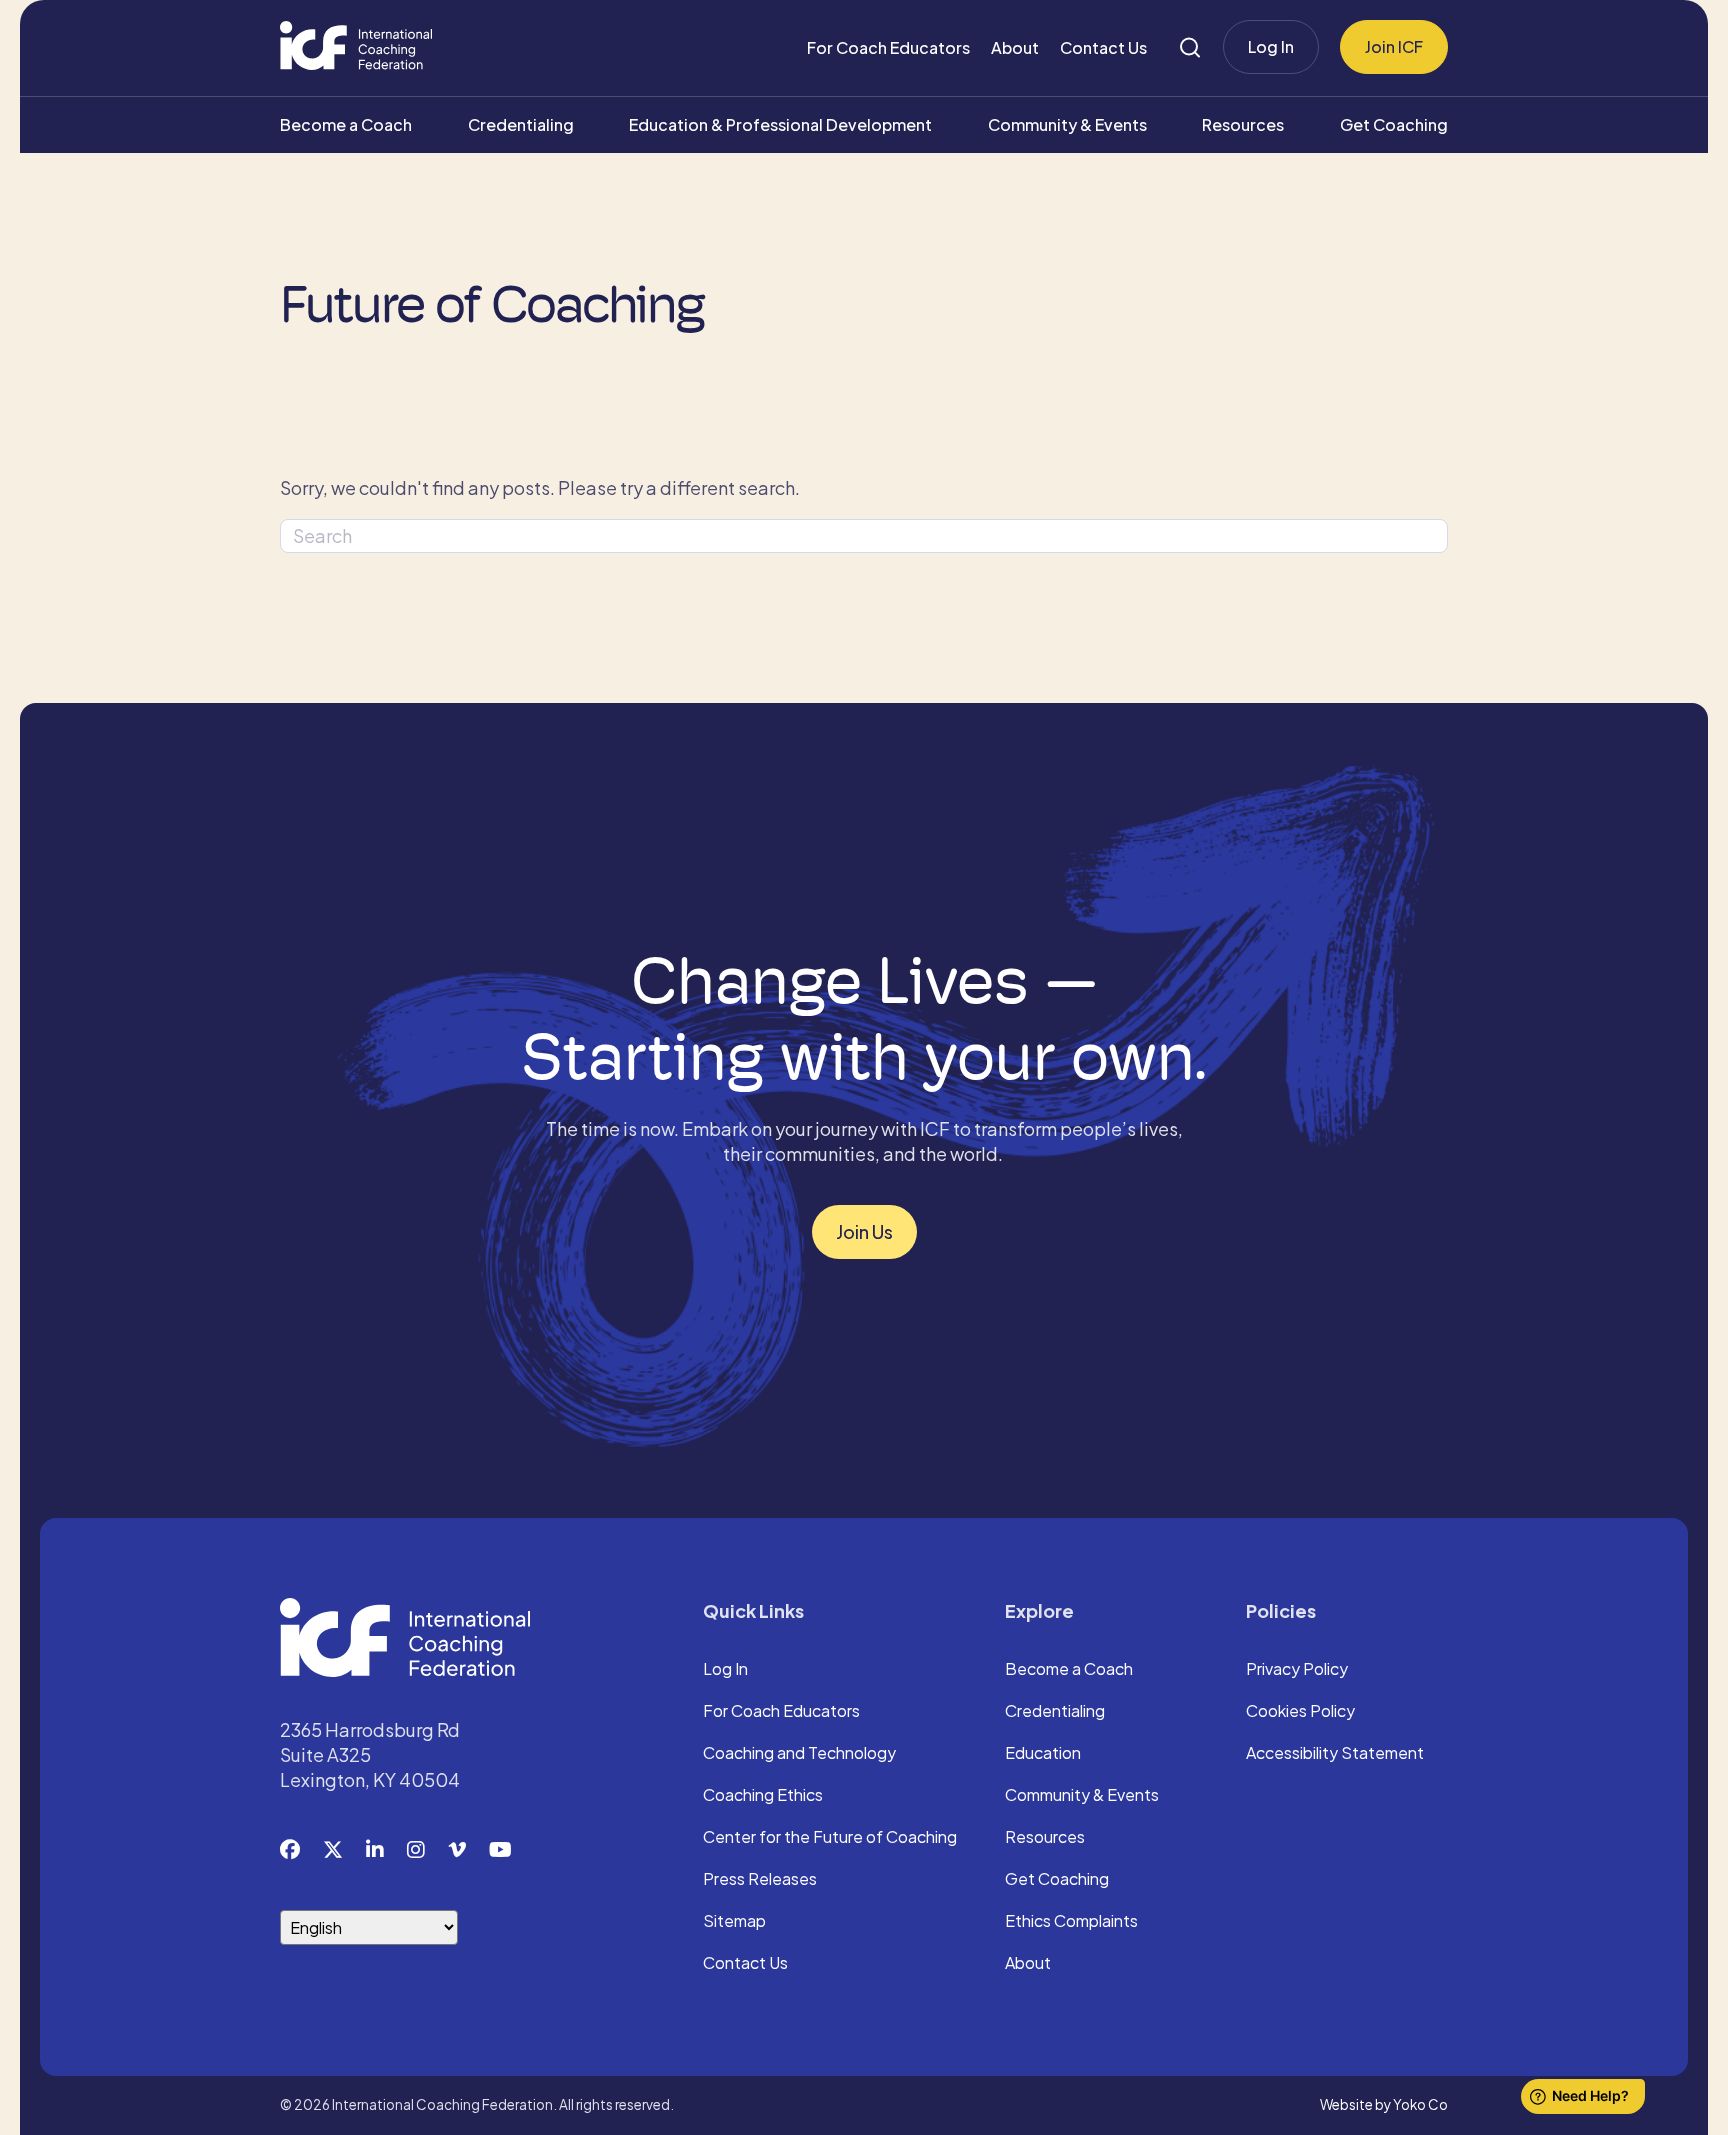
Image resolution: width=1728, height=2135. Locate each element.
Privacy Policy (1297, 1670)
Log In (1271, 46)
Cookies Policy (1300, 1712)
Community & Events (1067, 124)
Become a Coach (346, 124)
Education (1043, 1754)
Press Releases (760, 1880)
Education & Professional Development (780, 124)
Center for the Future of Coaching (830, 1838)
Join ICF (1394, 46)
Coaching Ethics (763, 1796)
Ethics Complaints (1071, 1922)
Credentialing (521, 124)
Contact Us (1103, 47)
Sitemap (734, 1922)
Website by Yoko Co (1384, 2104)
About (1015, 47)
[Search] (1190, 47)
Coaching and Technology (799, 1754)
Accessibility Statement (1335, 1754)
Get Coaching (1394, 124)
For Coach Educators (888, 47)
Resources (1243, 124)
